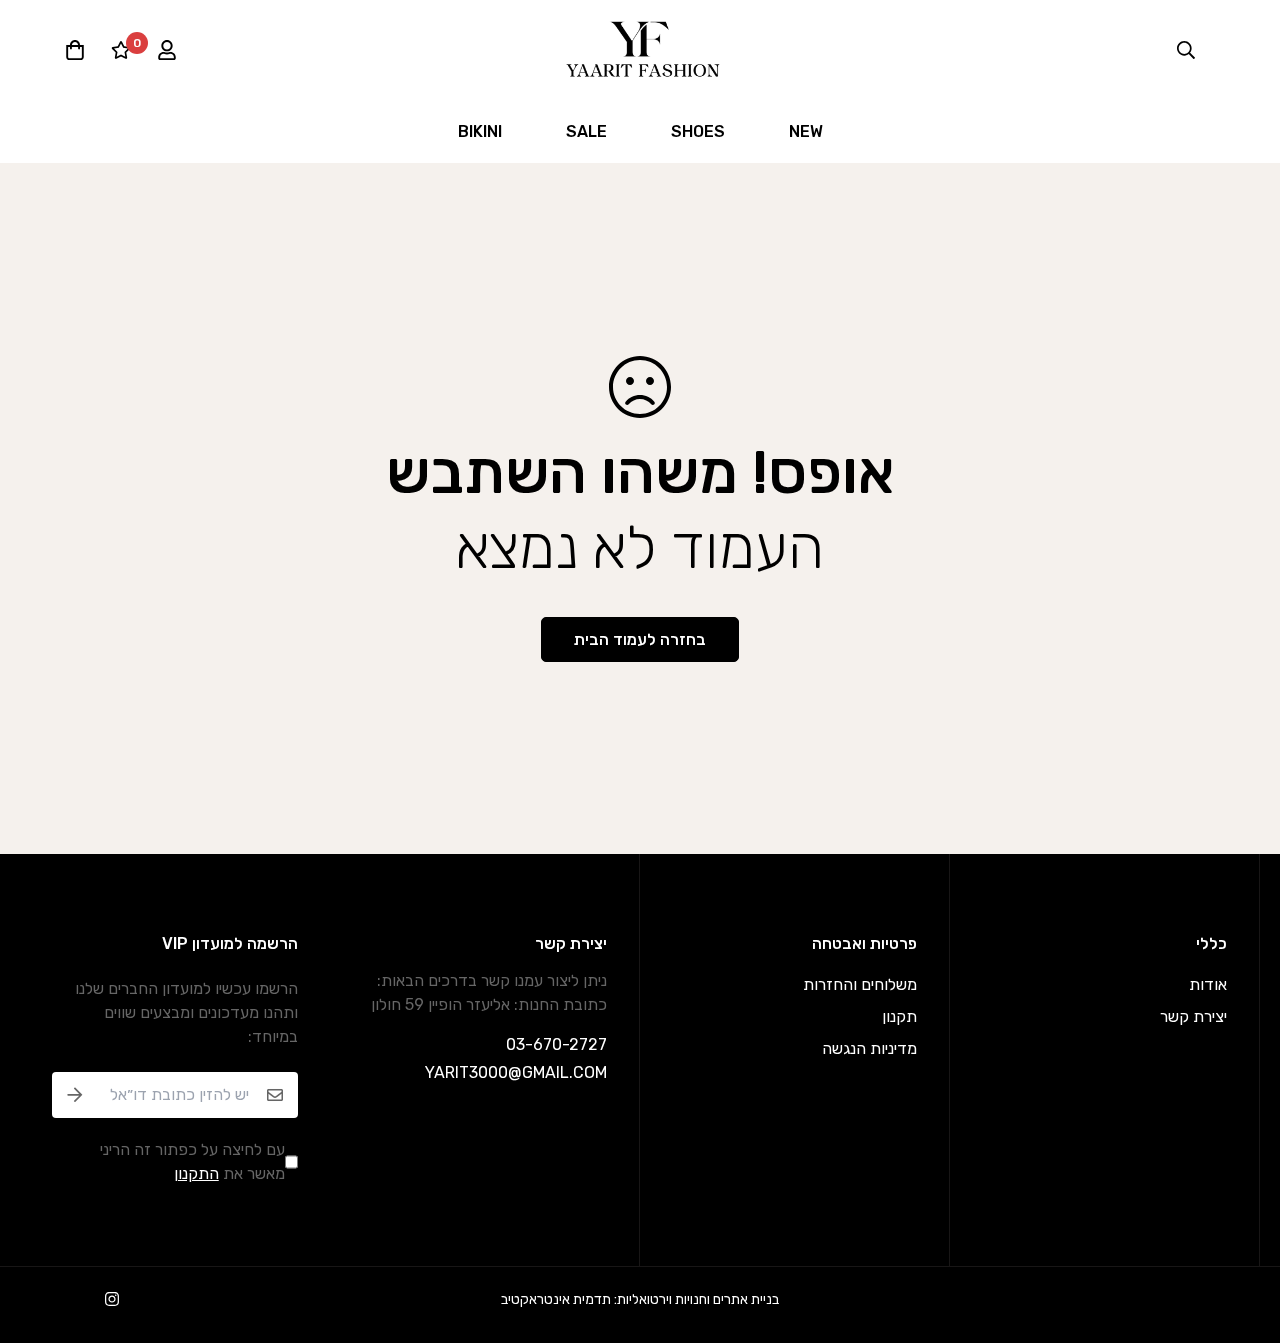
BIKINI (480, 131)
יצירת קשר (1193, 1016)
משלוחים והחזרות (860, 984)
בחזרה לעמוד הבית (640, 639)
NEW (806, 131)
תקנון (899, 1016)
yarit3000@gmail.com (516, 1072)
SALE (586, 131)
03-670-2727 (556, 1044)
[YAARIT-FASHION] (640, 50)
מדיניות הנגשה (869, 1048)
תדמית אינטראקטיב (556, 1299)
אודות (1208, 984)
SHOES (698, 131)
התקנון (196, 1173)
